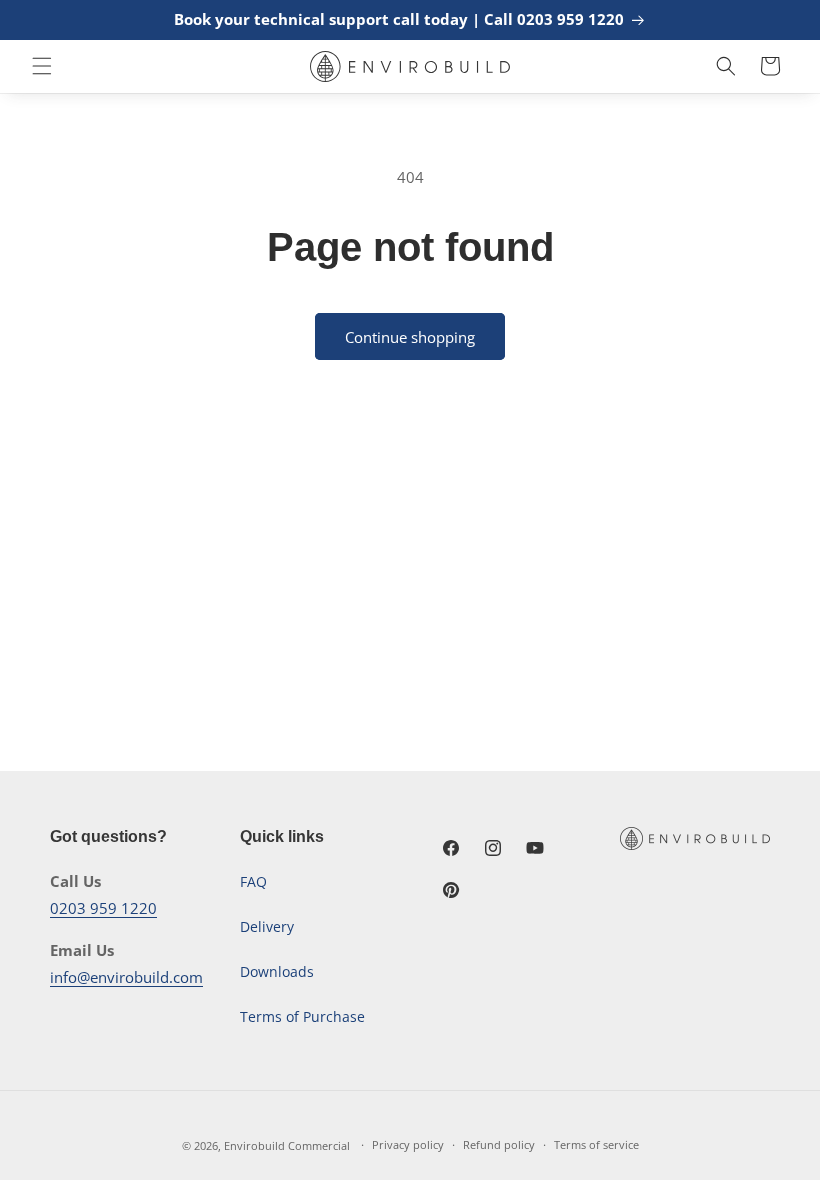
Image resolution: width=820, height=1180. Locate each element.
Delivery (267, 926)
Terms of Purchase (302, 1016)
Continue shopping (410, 337)
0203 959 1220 (103, 908)
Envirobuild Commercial (287, 1145)
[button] (42, 66)
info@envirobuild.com (126, 977)
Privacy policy (408, 1144)
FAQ (253, 881)
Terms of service (596, 1144)
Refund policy (499, 1144)
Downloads (277, 971)
